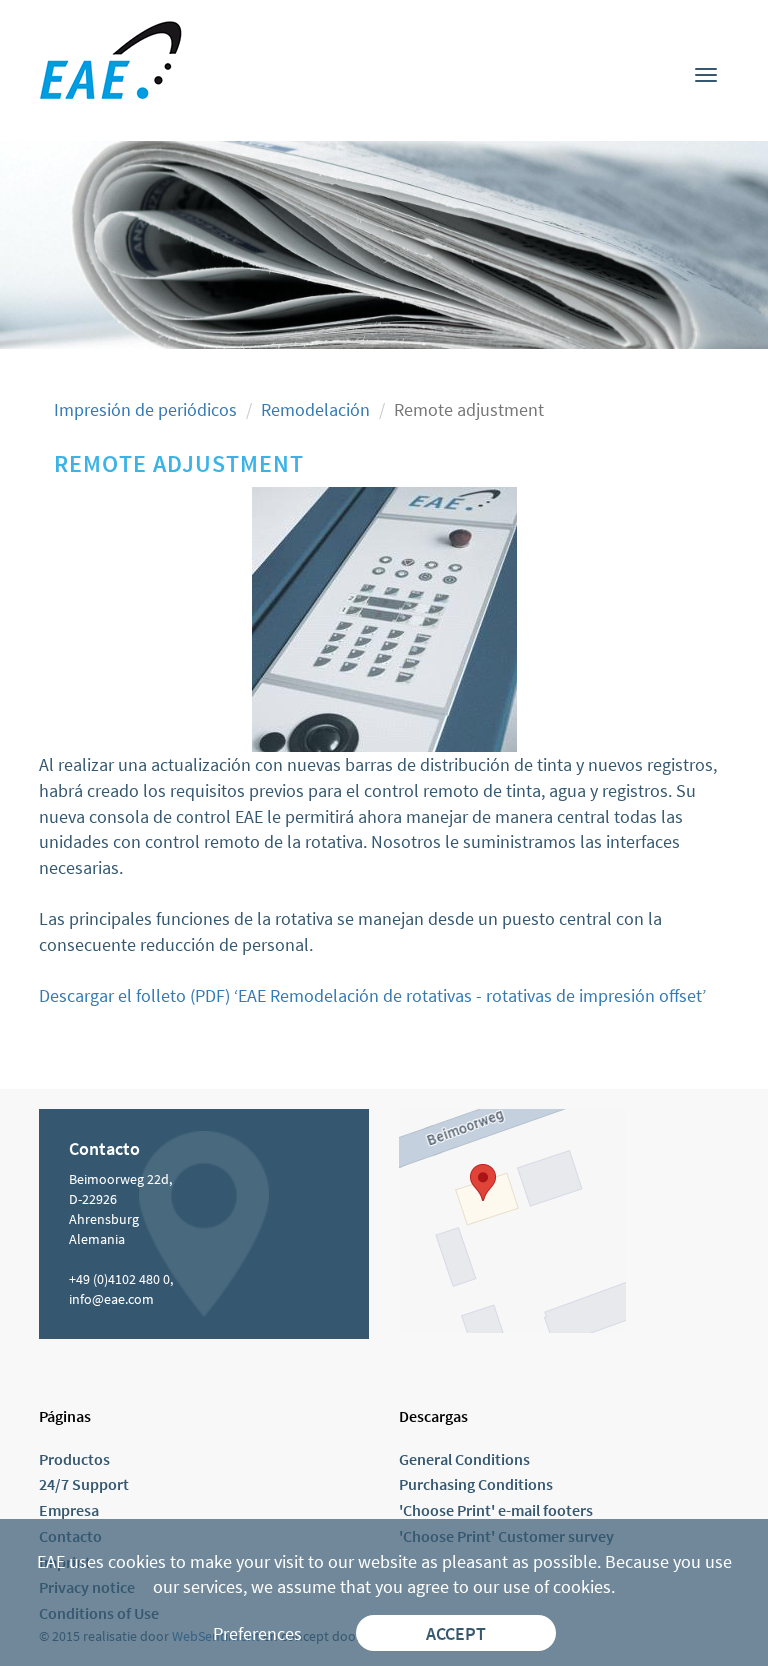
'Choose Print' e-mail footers (496, 1510)
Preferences (257, 1633)
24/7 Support (84, 1484)
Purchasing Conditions (476, 1484)
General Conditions (464, 1459)
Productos (74, 1459)
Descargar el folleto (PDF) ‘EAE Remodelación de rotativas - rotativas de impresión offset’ (372, 995)
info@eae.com (111, 1299)
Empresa (69, 1510)
